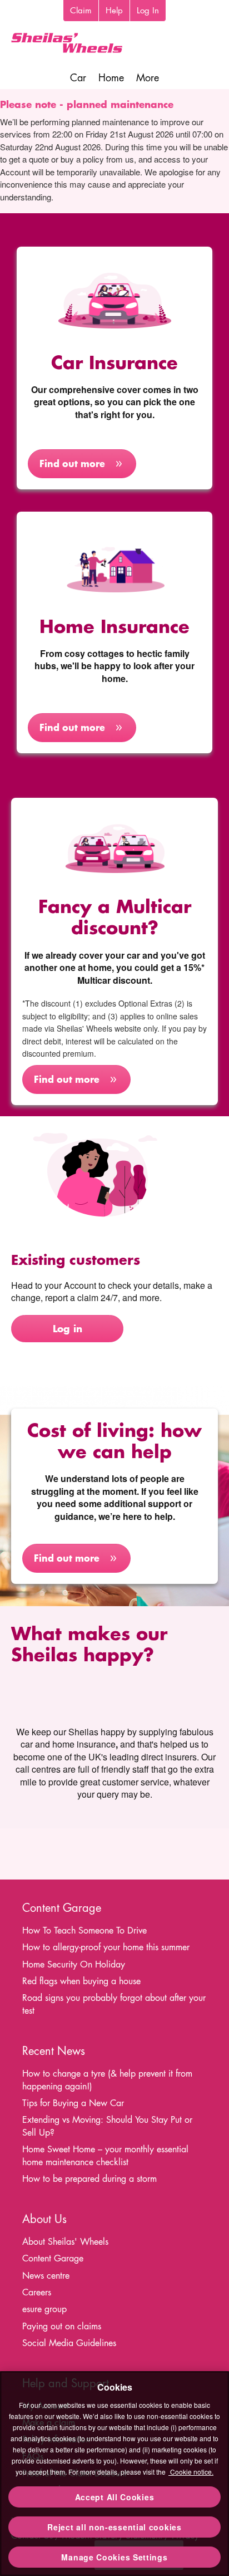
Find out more (72, 463)
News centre (46, 2276)
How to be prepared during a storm (89, 2179)
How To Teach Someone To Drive (84, 1930)
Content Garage (53, 2258)
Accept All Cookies (115, 2497)
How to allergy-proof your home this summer (106, 1947)
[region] (114, 2474)
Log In (148, 10)
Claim (81, 10)
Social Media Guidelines (69, 2343)
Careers (37, 2292)
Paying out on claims (62, 2326)
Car (78, 78)
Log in (68, 1328)
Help (114, 10)
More (148, 78)
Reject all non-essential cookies (114, 2527)
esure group (44, 2309)
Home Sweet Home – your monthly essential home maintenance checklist (105, 2156)
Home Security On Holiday (74, 1964)
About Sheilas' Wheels (65, 2242)
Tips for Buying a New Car (73, 2103)
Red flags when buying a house (81, 1981)
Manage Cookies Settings (114, 2557)
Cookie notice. (191, 2472)
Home (111, 78)
